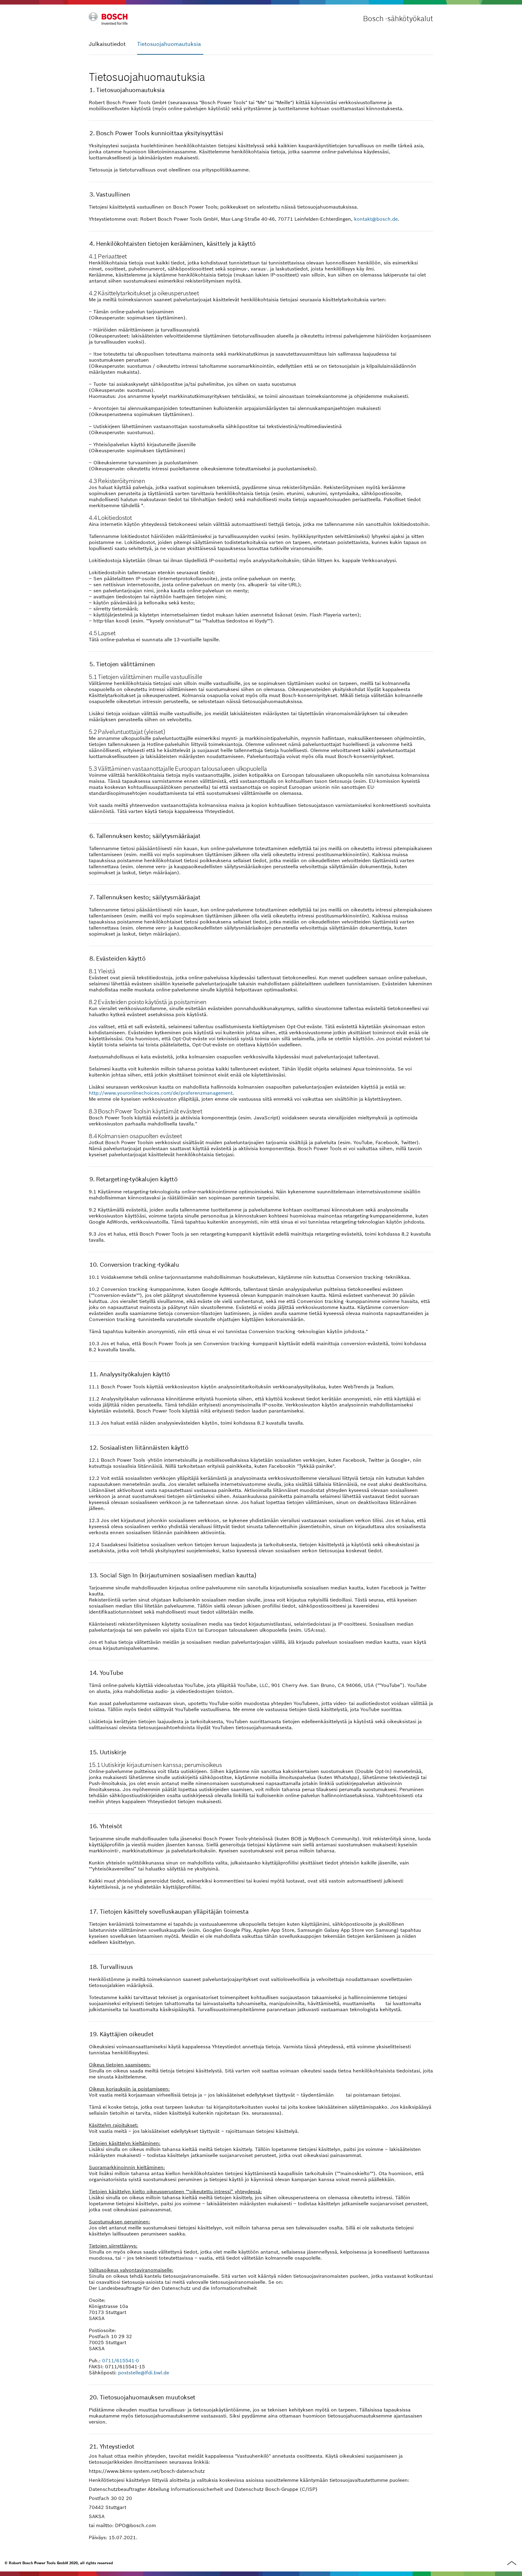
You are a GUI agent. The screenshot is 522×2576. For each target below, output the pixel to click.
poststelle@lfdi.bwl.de (144, 2373)
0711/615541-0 (121, 2360)
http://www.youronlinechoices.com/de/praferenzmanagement (161, 1093)
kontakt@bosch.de (376, 219)
